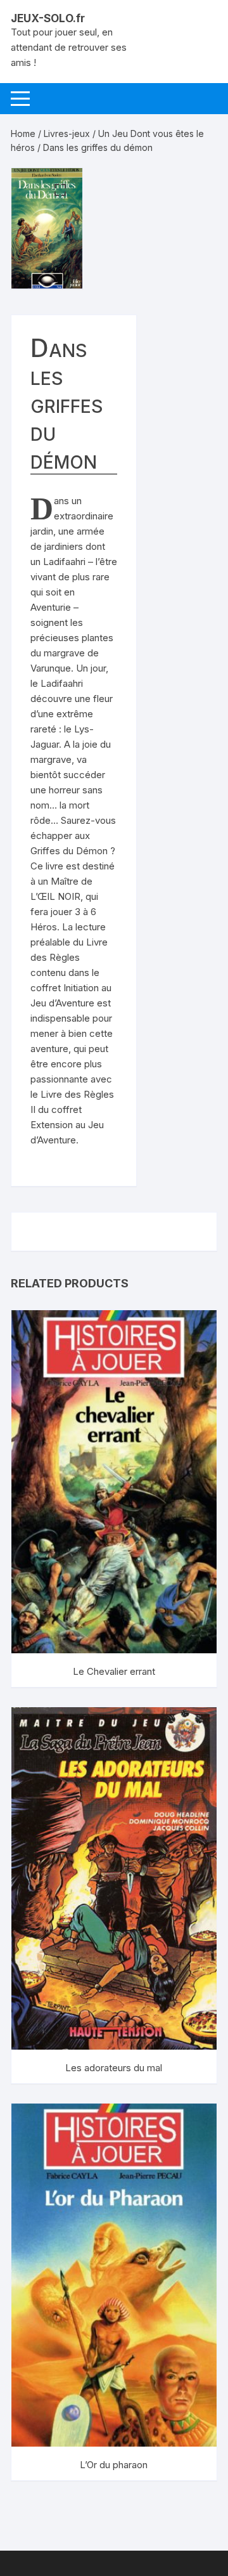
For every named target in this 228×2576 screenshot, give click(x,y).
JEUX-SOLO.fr (48, 18)
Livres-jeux (67, 133)
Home (23, 133)
